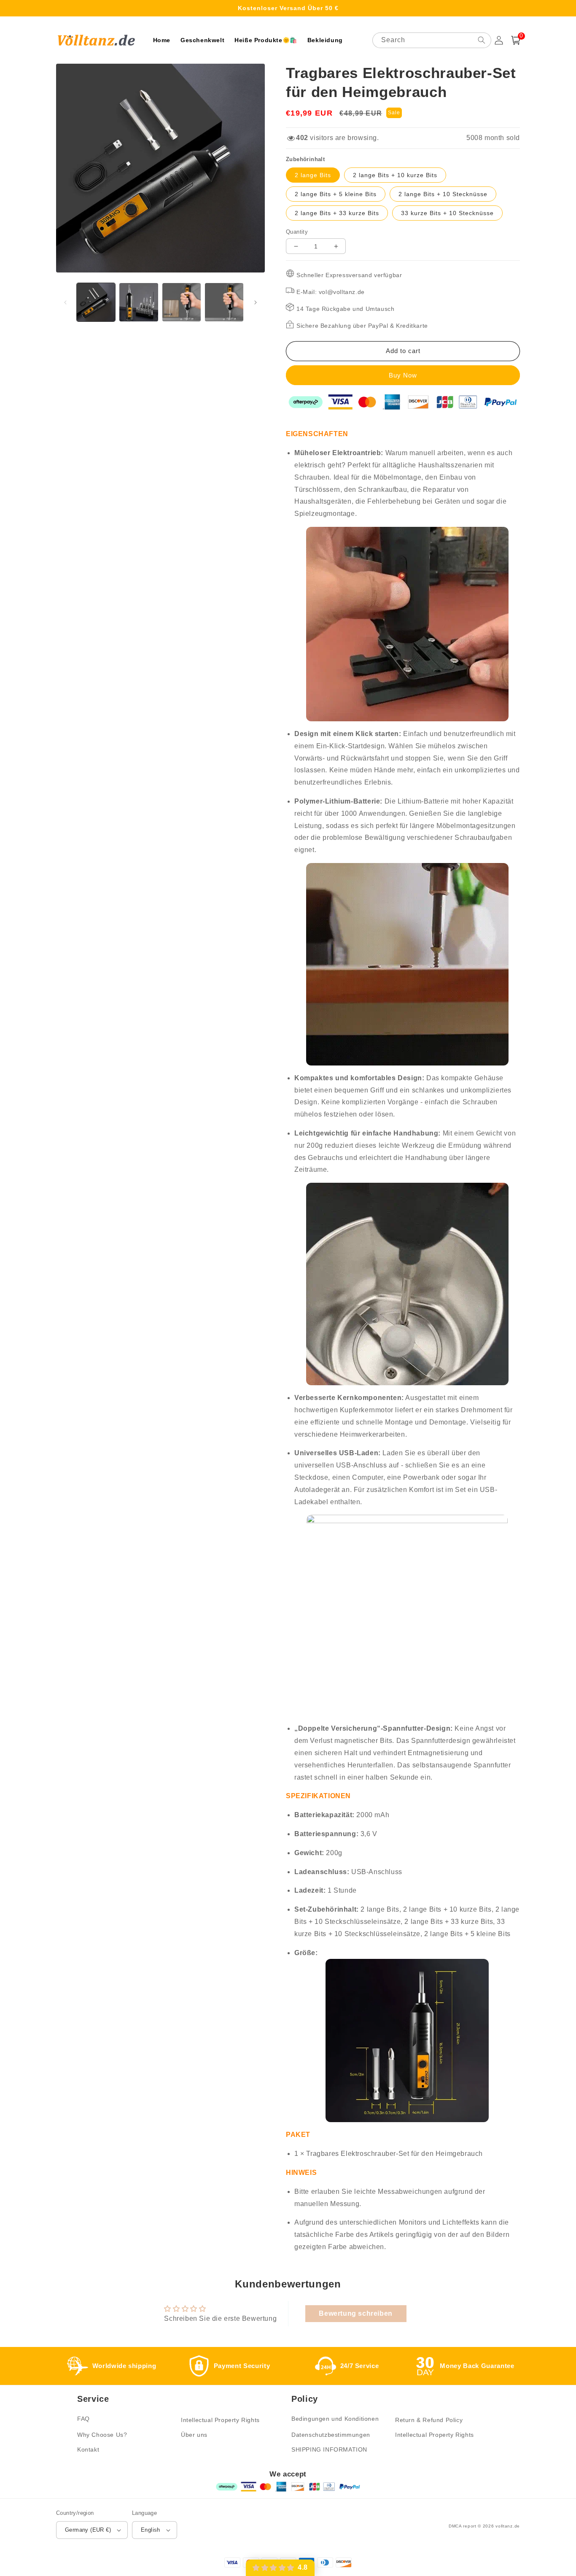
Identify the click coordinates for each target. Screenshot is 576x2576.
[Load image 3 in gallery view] (182, 302)
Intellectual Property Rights (220, 2420)
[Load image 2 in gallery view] (139, 302)
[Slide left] (65, 302)
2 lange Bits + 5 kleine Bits (336, 194)
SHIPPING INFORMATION (329, 2449)
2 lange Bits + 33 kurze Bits (337, 213)
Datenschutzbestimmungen (331, 2435)
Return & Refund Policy (429, 2420)
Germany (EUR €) (88, 2530)
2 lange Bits (313, 175)
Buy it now (403, 375)
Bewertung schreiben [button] (355, 2313)
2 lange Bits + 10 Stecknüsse (443, 194)
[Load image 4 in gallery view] (224, 302)
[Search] (482, 40)
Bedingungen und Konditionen (335, 2419)
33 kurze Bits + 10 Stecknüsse (447, 213)
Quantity (297, 232)
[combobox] (432, 40)
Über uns (194, 2435)
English (151, 2530)
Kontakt (88, 2449)
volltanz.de (508, 2526)
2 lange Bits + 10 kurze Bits (395, 175)
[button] (516, 40)
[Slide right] (256, 302)
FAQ (83, 2419)
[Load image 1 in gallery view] (96, 302)
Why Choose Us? (102, 2435)
